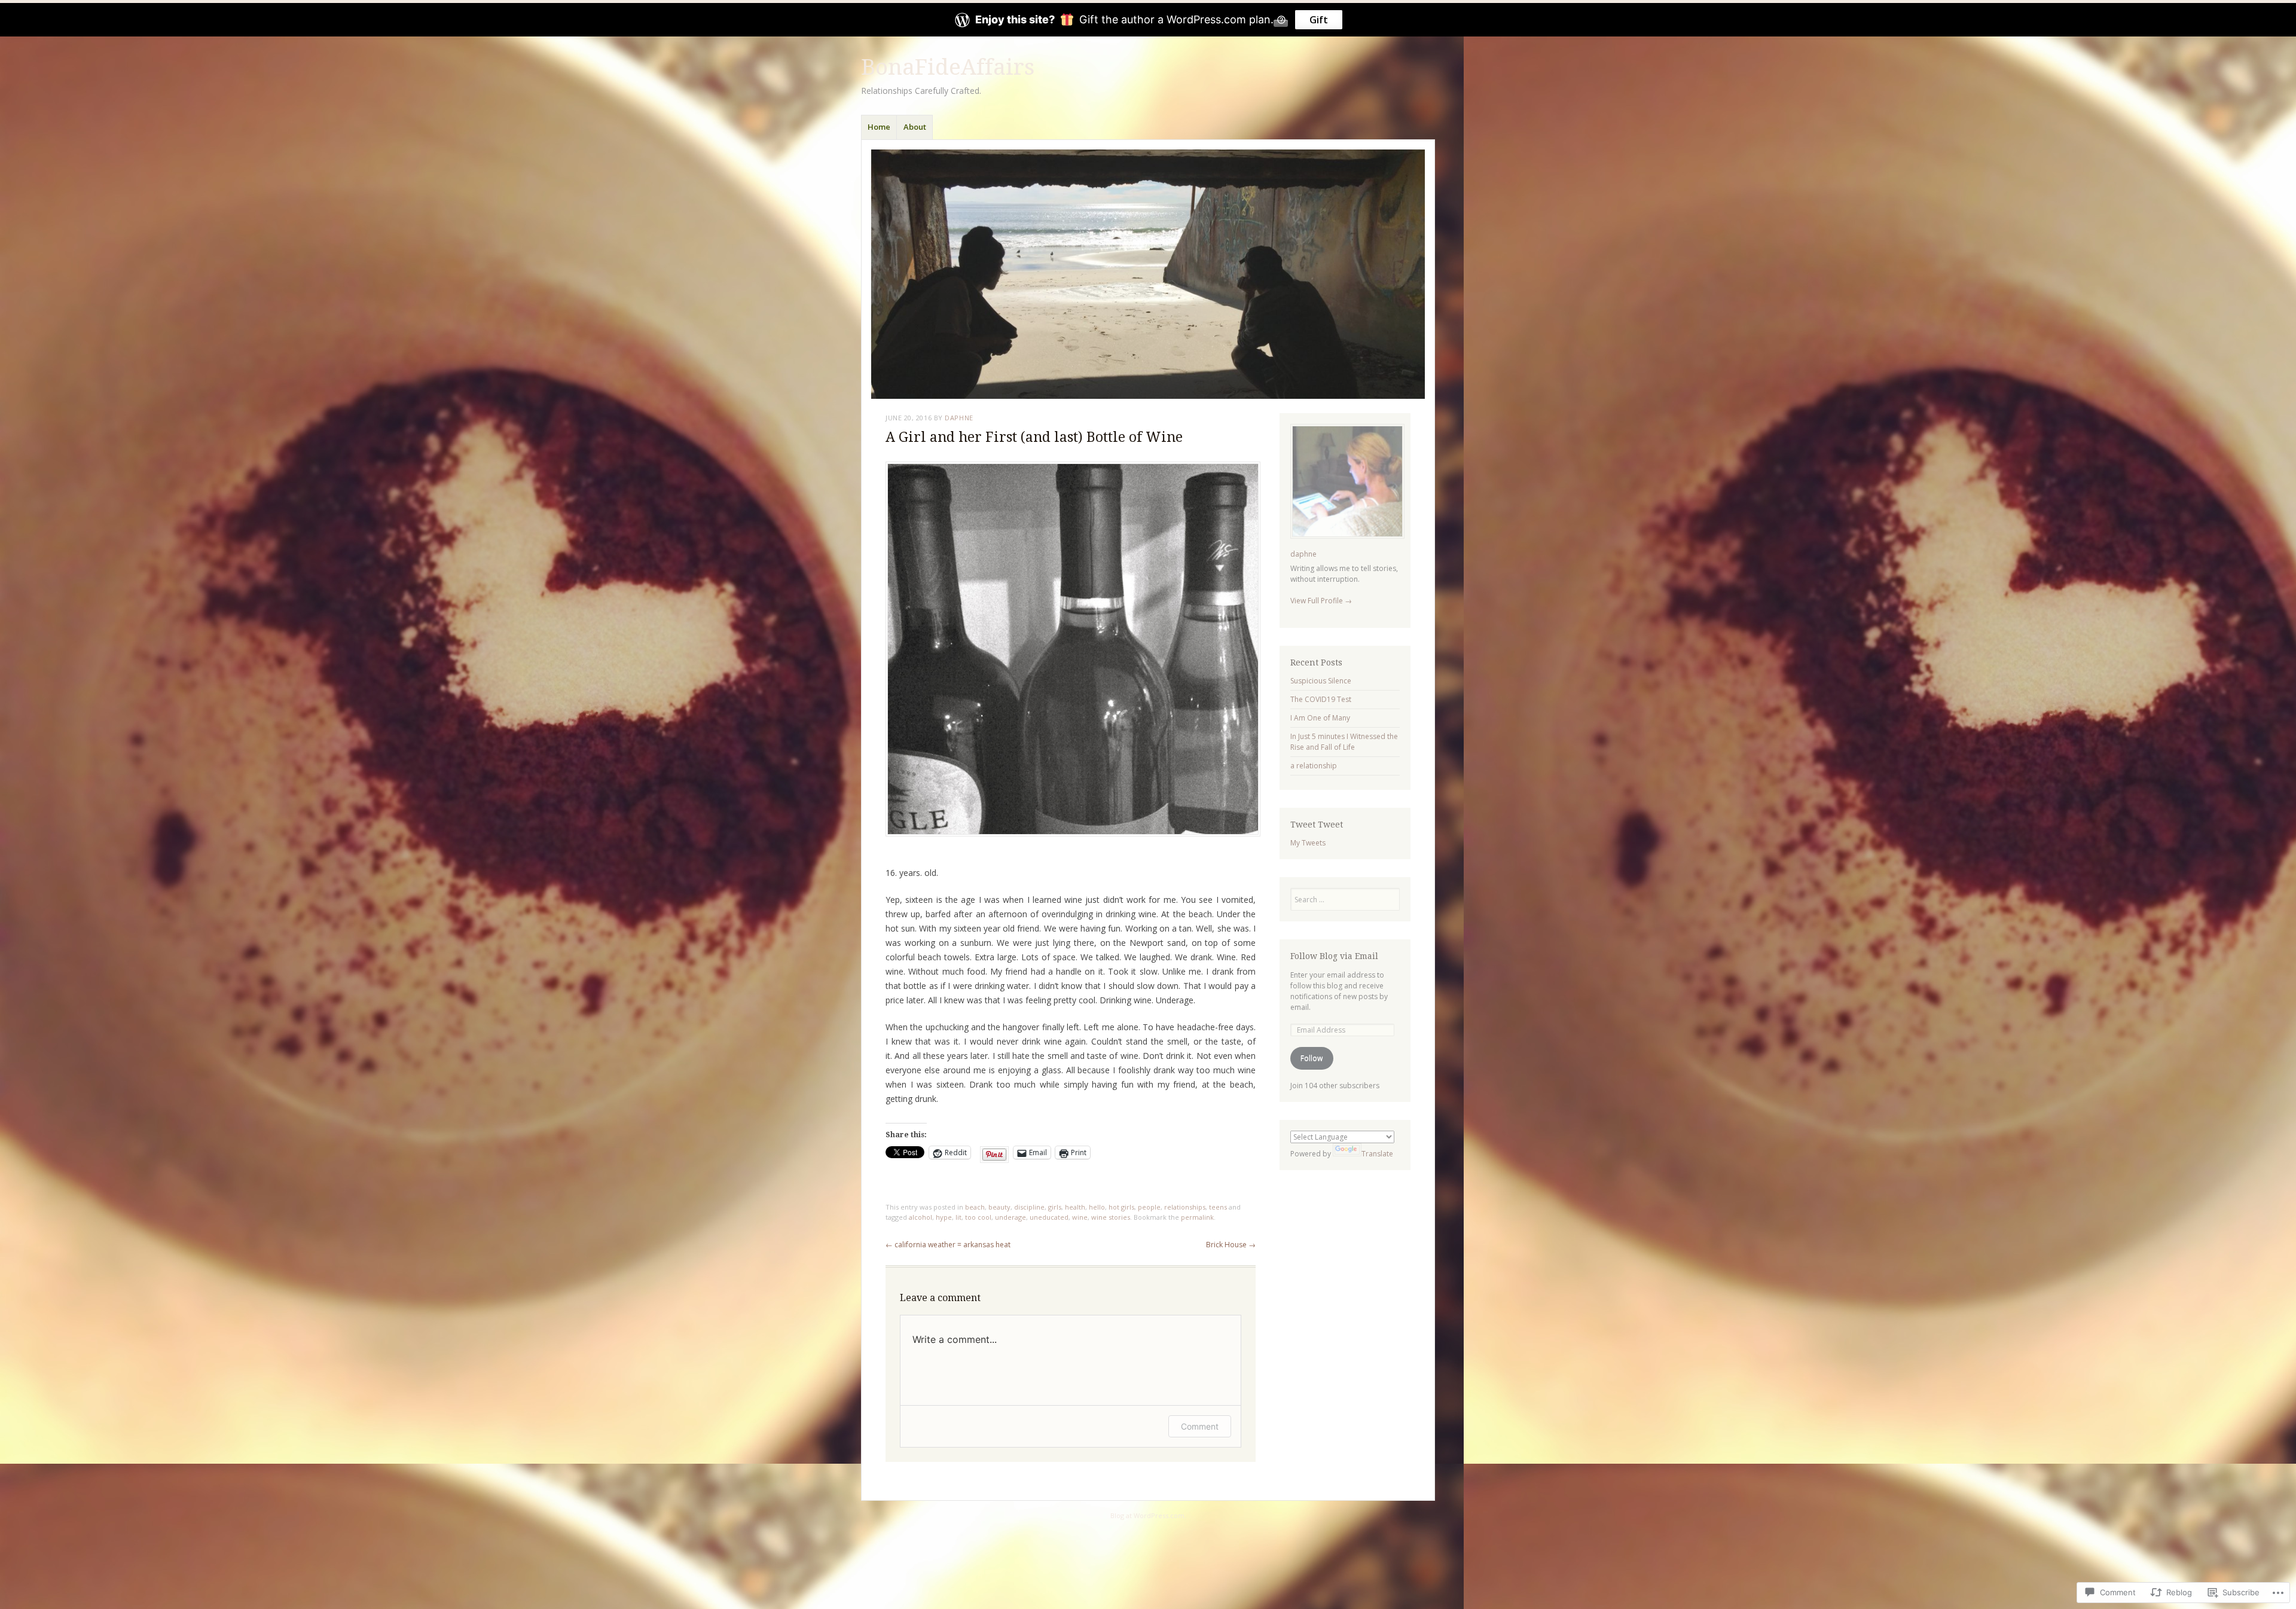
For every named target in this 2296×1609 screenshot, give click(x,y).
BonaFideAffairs (948, 67)
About (915, 127)
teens (1218, 1207)
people (1149, 1207)
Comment (1200, 1426)
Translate (1377, 1154)
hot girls (1121, 1207)
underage (1010, 1217)
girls (1055, 1207)
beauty (999, 1207)
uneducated (1049, 1217)
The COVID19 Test (1321, 699)
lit (958, 1217)
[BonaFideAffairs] (1148, 274)
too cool (978, 1217)
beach (975, 1207)
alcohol (920, 1217)
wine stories (1111, 1217)
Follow (1312, 1058)
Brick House (1231, 1245)
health (1075, 1207)
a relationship (1314, 766)
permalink (1197, 1217)
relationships (1185, 1207)
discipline (1029, 1207)
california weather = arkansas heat (948, 1245)
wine (1080, 1217)
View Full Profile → (1321, 601)
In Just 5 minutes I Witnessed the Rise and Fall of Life (1344, 742)
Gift (1319, 20)
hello (1097, 1207)
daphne (959, 418)
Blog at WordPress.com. (1148, 1515)
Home (879, 127)
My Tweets (1308, 843)
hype (944, 1217)
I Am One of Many (1320, 718)
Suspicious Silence (1321, 681)
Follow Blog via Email (1334, 956)
